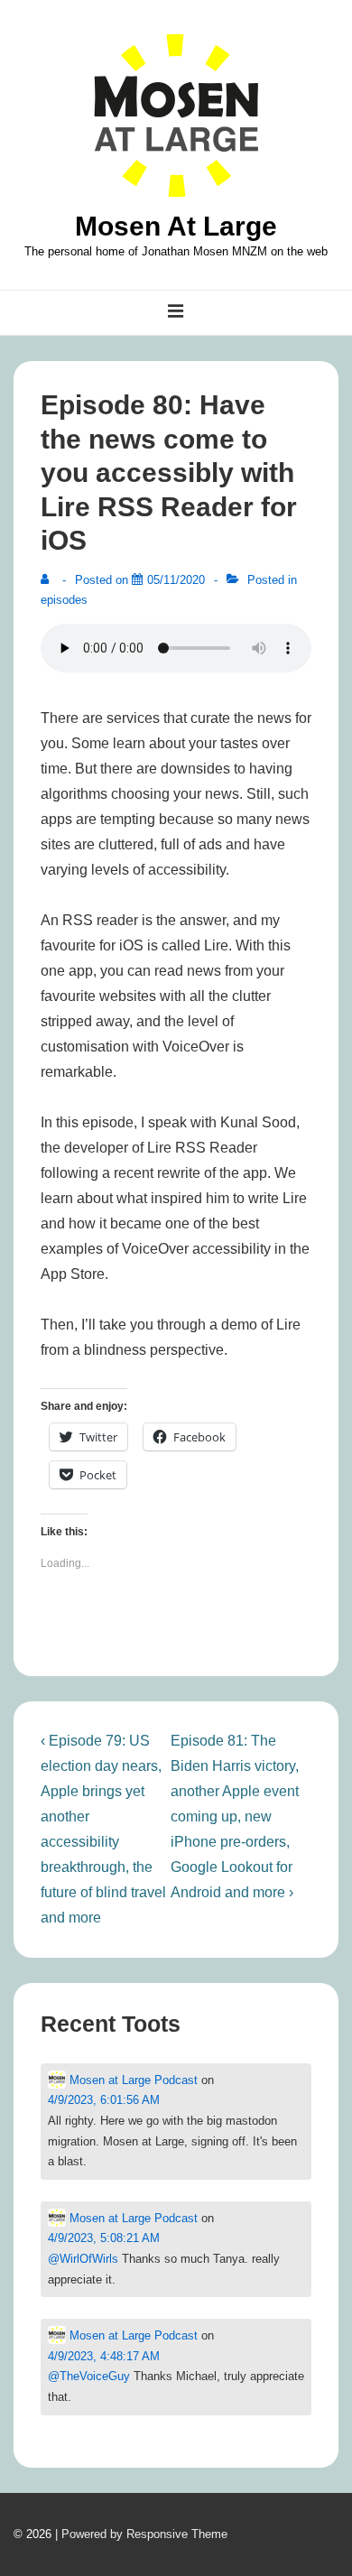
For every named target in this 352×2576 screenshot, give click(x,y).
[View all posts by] (49, 580)
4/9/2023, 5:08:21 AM (104, 2238)
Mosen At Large (176, 226)
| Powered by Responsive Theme (141, 2534)
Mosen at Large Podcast (132, 2080)
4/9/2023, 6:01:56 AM (104, 2100)
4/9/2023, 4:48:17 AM (104, 2356)
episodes (64, 600)
